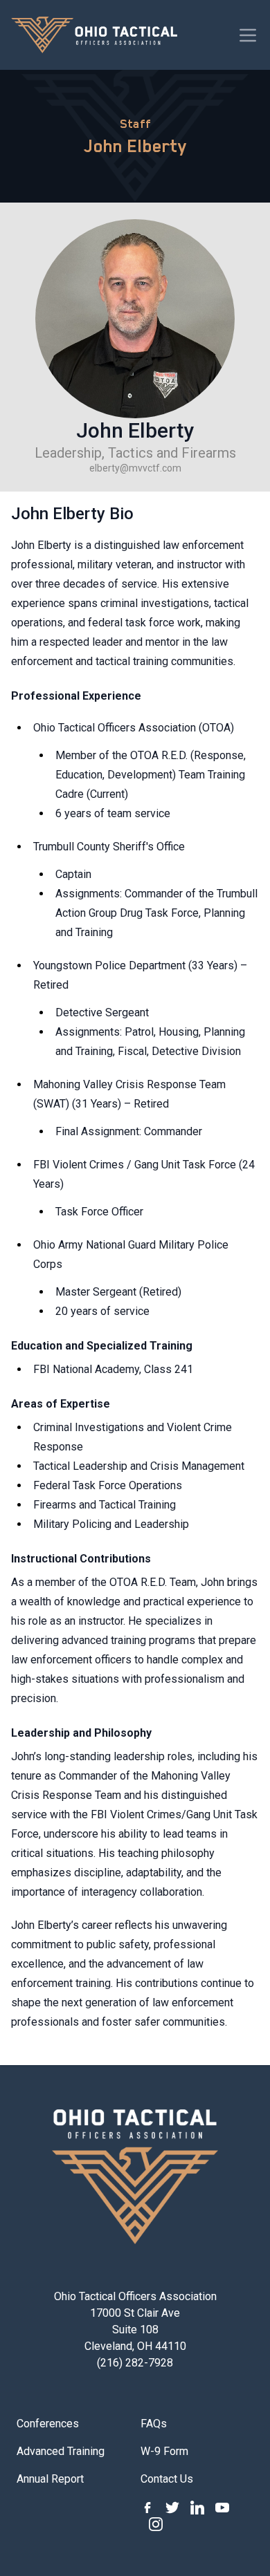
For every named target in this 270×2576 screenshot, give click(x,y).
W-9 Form (164, 2451)
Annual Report (50, 2479)
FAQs (154, 2424)
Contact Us (167, 2479)
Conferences (48, 2424)
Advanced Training (61, 2451)
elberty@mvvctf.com (135, 468)
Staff (135, 124)
